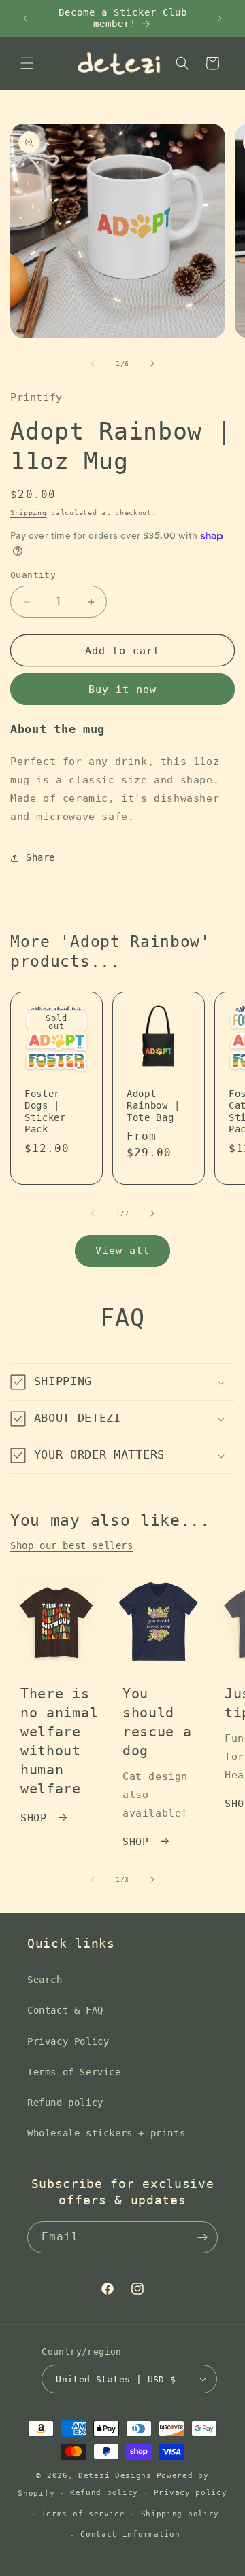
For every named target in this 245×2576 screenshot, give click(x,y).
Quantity (33, 575)
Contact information (130, 2534)
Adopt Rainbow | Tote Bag (153, 1106)
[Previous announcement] (25, 18)
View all (122, 1251)
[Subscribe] (202, 2237)
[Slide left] (93, 363)
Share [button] (40, 857)
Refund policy (65, 2103)
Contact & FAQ (65, 2010)
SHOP (33, 1818)
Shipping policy (180, 2514)
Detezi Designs (115, 2476)
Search (45, 1980)
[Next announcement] (220, 18)
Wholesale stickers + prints (106, 2133)
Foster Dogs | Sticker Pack (45, 1111)
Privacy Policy (68, 2041)
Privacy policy (191, 2493)
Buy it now (122, 690)
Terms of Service (74, 2072)
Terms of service (83, 2514)
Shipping (29, 513)
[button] (27, 63)
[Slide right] (152, 363)
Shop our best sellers (72, 1545)
